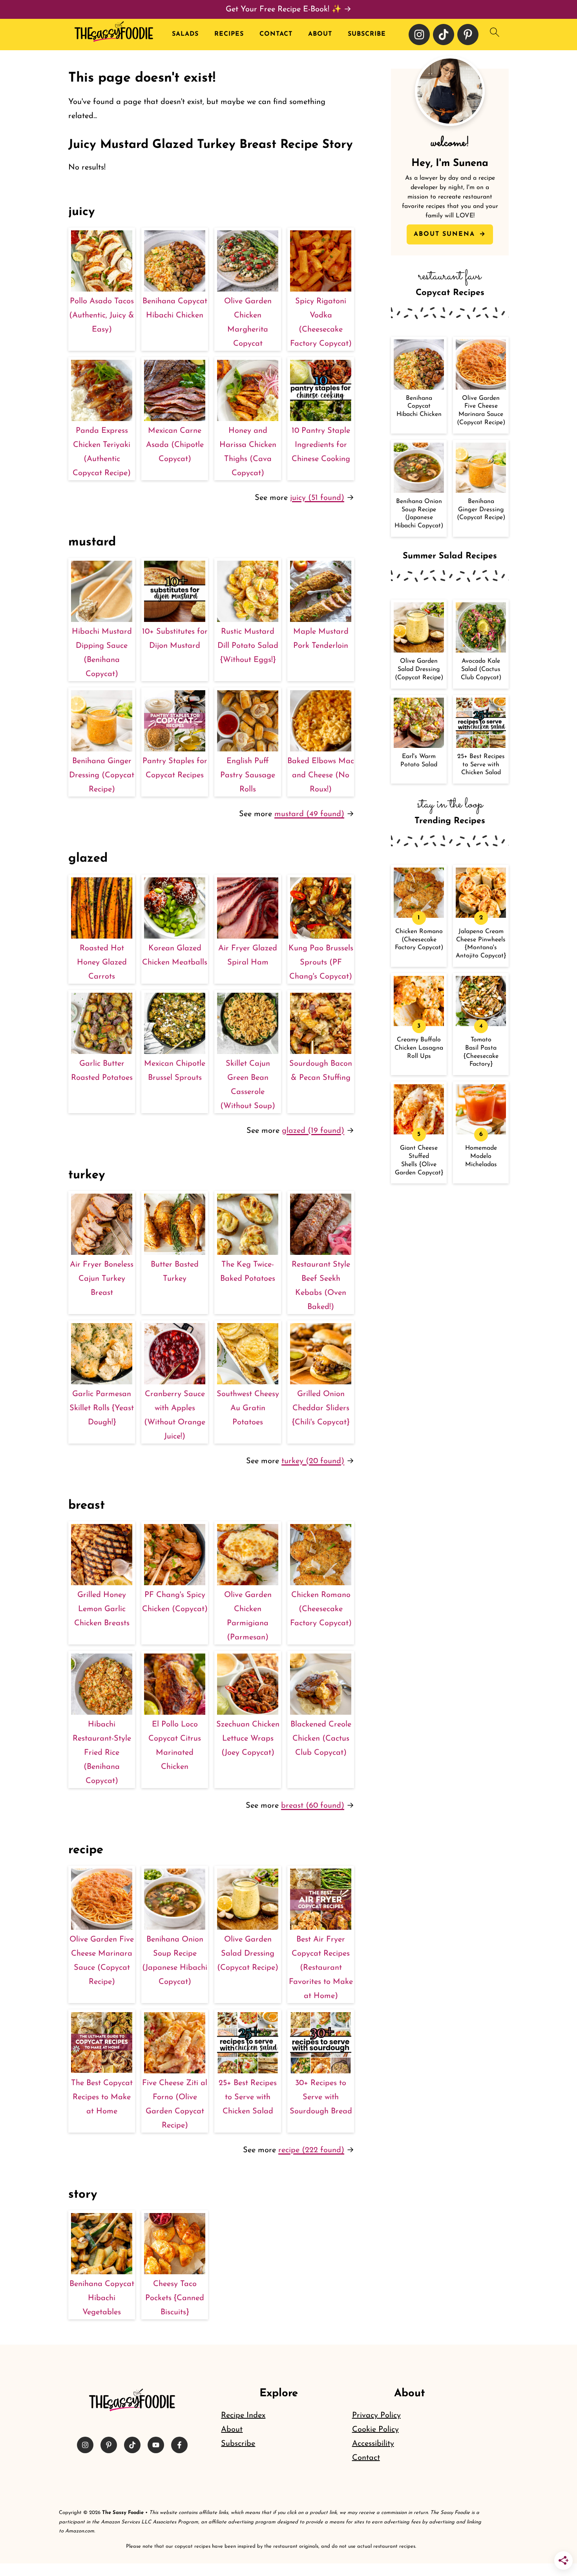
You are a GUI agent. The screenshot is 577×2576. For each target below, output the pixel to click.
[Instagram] (419, 35)
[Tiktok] (444, 35)
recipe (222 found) (311, 2150)
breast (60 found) (313, 1806)
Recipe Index (243, 2416)
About (320, 34)
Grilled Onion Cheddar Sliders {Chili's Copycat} (321, 1408)
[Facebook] (179, 2445)
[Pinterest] (468, 35)
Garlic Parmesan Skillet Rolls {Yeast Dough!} (102, 1408)
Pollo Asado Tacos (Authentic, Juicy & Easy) (102, 315)
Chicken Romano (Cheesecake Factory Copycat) (321, 1609)
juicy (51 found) (317, 498)
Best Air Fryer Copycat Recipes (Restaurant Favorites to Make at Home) (321, 1968)
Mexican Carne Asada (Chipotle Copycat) (175, 445)
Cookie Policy (375, 2430)
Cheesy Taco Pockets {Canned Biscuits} (175, 2298)
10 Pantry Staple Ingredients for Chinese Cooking (321, 445)
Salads (185, 34)
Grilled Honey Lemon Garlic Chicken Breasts (102, 1609)
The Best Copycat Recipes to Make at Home (102, 2097)
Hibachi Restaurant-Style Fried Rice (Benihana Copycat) (102, 1753)
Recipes (229, 34)
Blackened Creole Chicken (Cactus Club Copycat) (321, 1739)
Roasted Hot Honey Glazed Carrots (102, 963)
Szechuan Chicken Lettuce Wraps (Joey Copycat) (248, 1739)
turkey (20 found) (313, 1461)
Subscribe (367, 34)
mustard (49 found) (309, 814)
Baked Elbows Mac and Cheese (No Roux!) (321, 775)
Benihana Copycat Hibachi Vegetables (102, 2298)
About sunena (446, 234)
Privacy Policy (376, 2416)
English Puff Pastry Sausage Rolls (248, 775)
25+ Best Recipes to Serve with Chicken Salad (248, 2097)
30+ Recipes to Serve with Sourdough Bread (321, 2097)
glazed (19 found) (313, 1131)
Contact (276, 34)
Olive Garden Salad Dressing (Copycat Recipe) (248, 1954)
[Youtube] (156, 2445)
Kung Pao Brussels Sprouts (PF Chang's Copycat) (321, 963)
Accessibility (373, 2444)
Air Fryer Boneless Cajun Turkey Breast (102, 1279)
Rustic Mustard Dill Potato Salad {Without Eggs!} (248, 646)
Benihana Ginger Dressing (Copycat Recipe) (102, 775)
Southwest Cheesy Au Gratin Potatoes (248, 1408)
